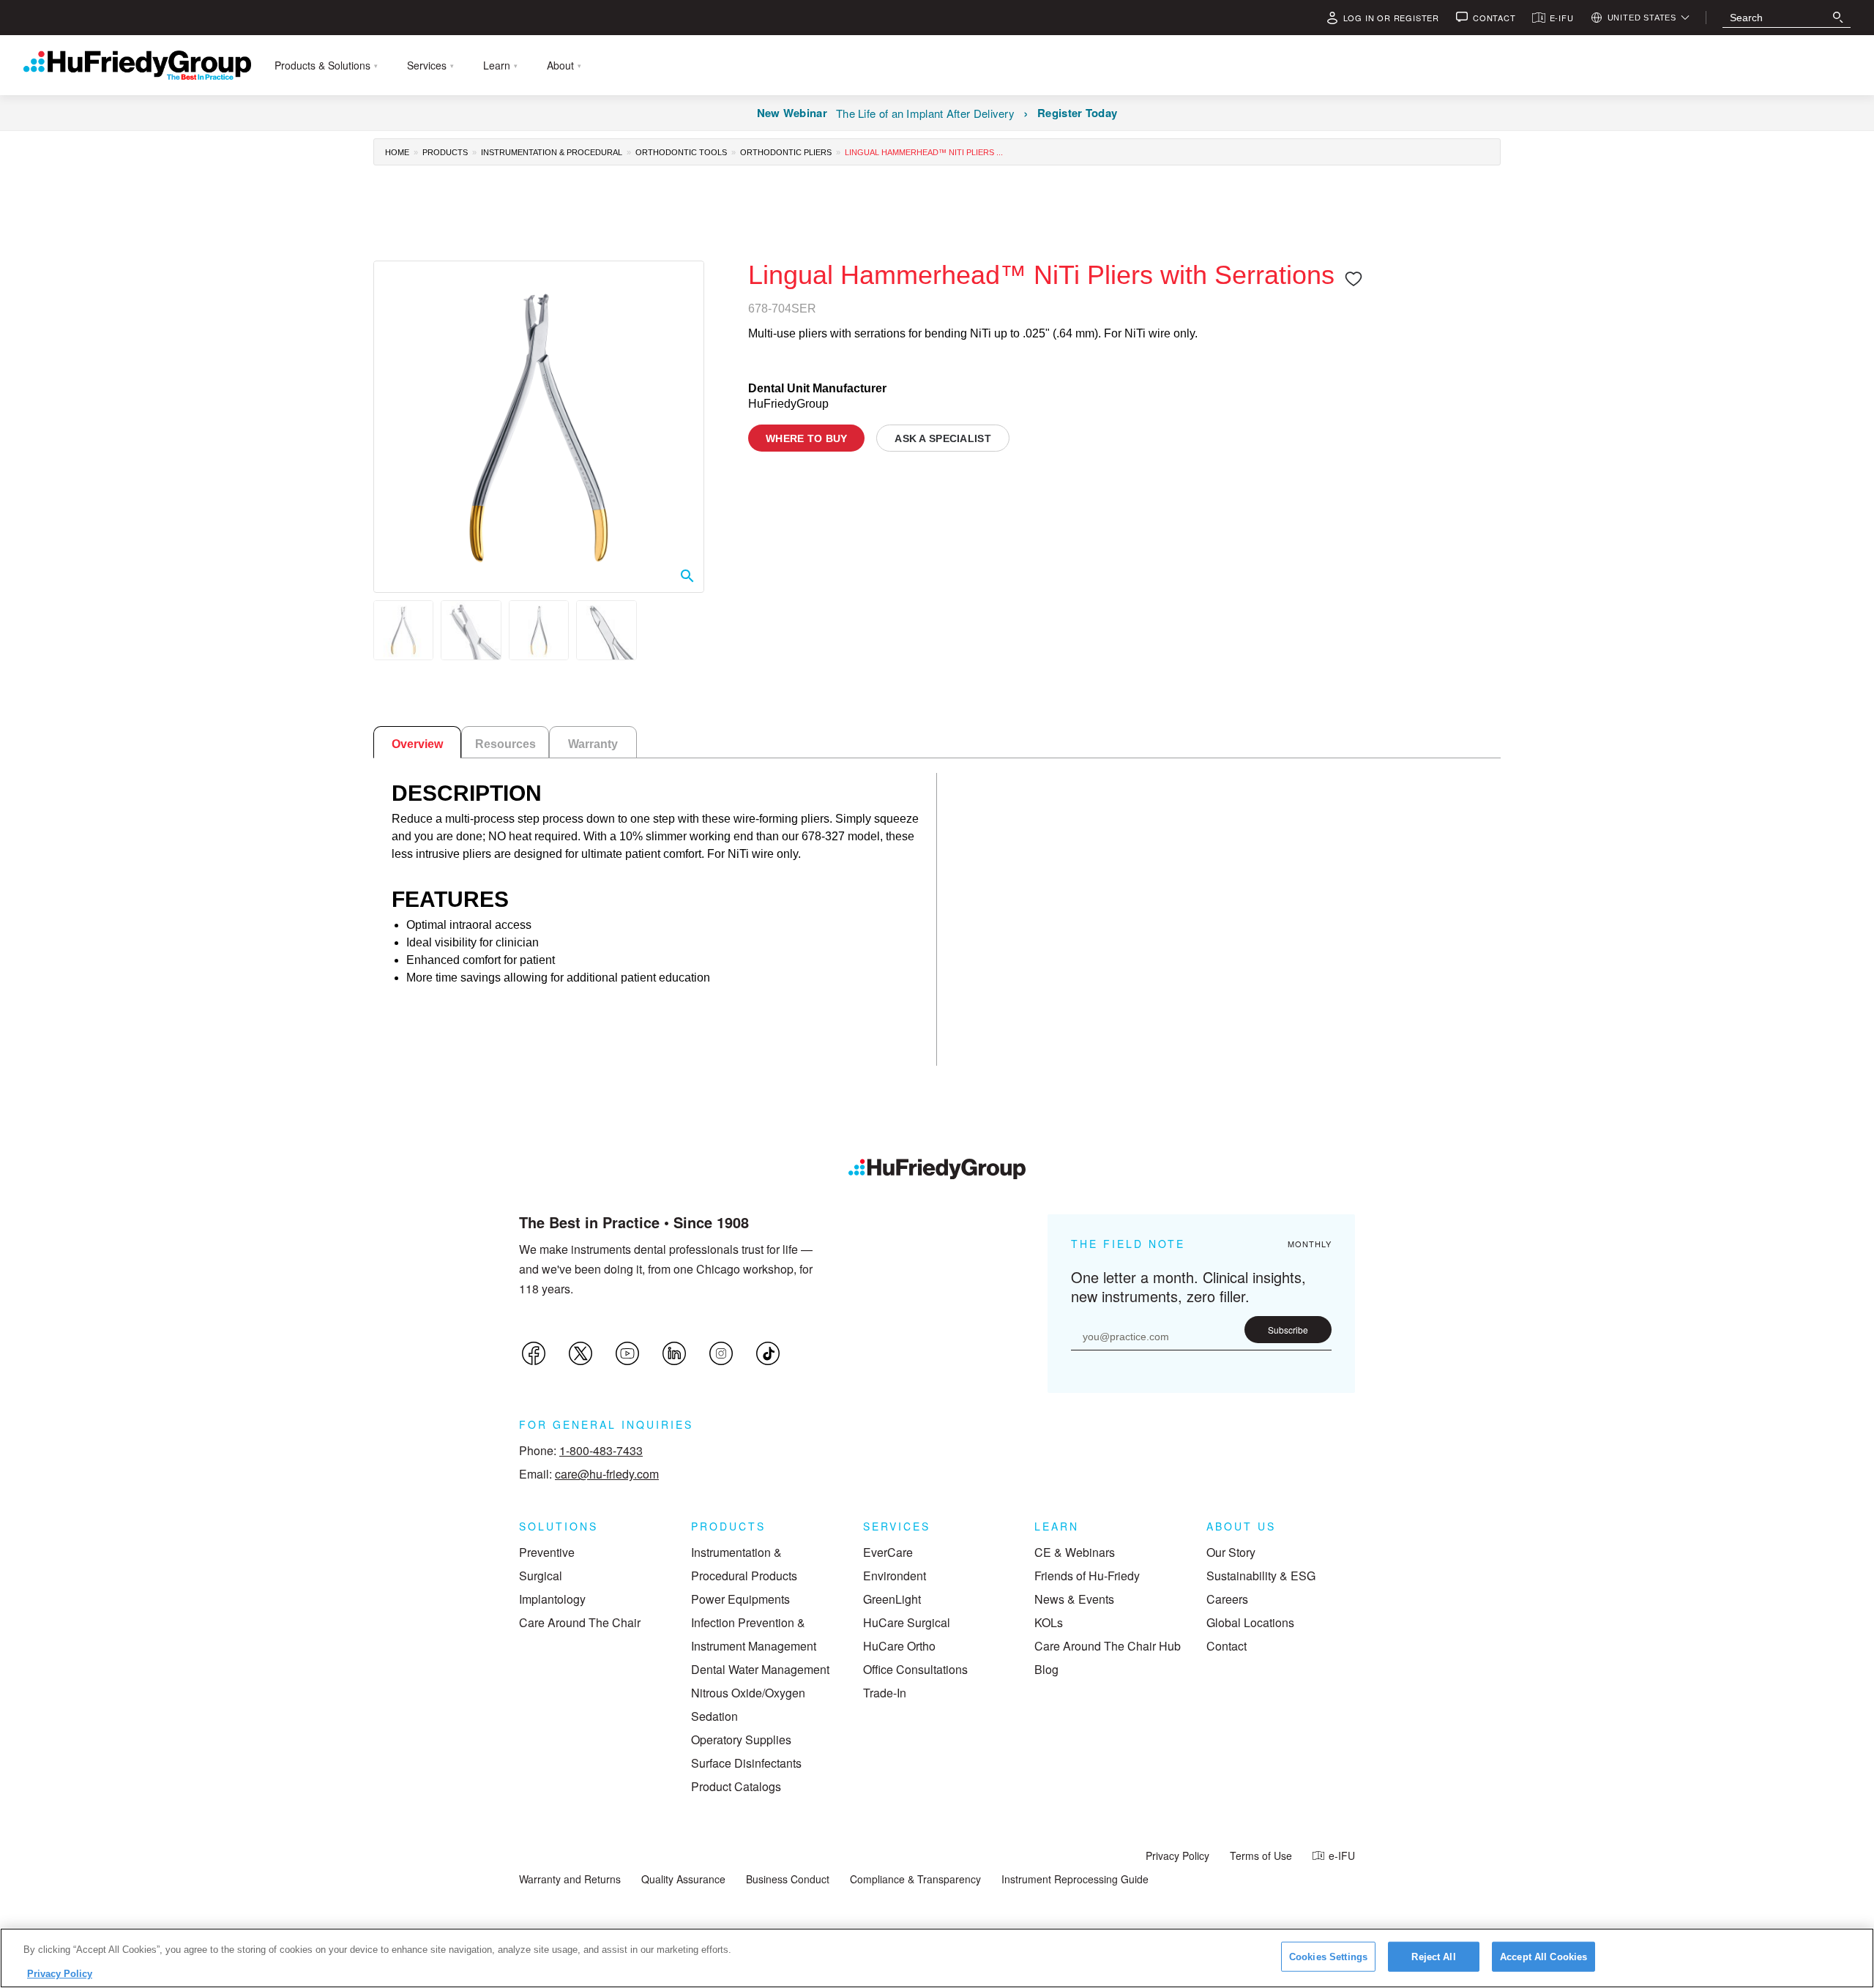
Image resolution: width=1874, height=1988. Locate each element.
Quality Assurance (683, 1879)
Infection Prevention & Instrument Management (754, 1634)
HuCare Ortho (899, 1646)
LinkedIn (674, 1353)
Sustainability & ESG (1261, 1576)
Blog (1046, 1669)
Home (397, 152)
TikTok (768, 1353)
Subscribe (1288, 1330)
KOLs (1049, 1622)
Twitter (581, 1353)
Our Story (1231, 1552)
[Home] (937, 1169)
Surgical (541, 1576)
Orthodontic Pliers (786, 152)
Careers (1227, 1599)
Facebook (534, 1353)
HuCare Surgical (907, 1622)
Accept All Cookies (1543, 1957)
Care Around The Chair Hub (1108, 1646)
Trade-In (885, 1693)
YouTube (627, 1353)
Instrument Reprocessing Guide (1075, 1879)
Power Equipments (740, 1599)
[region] (937, 1958)
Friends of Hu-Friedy (1087, 1576)
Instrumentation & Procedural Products (744, 1564)
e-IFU (1342, 1856)
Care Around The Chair (580, 1622)
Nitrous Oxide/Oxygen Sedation (748, 1704)
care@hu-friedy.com (607, 1474)
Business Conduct (788, 1879)
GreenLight (892, 1599)
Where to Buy (806, 438)
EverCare (888, 1552)
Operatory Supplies (741, 1739)
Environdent (895, 1576)
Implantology (552, 1599)
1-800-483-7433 (601, 1450)
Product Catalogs (736, 1786)
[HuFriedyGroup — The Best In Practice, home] (137, 65)
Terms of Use (1261, 1856)
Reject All (1433, 1957)
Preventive (547, 1552)
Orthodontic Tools (681, 152)
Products (445, 152)
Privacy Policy (1177, 1856)
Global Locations (1250, 1622)
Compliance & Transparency (915, 1879)
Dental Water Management (760, 1669)
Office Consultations (915, 1669)
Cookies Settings (1328, 1957)
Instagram (721, 1353)
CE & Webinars (1075, 1552)
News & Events (1074, 1599)
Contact (1227, 1646)
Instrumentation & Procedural (552, 152)
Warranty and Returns (570, 1879)
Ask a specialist (942, 438)
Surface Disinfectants (746, 1763)
